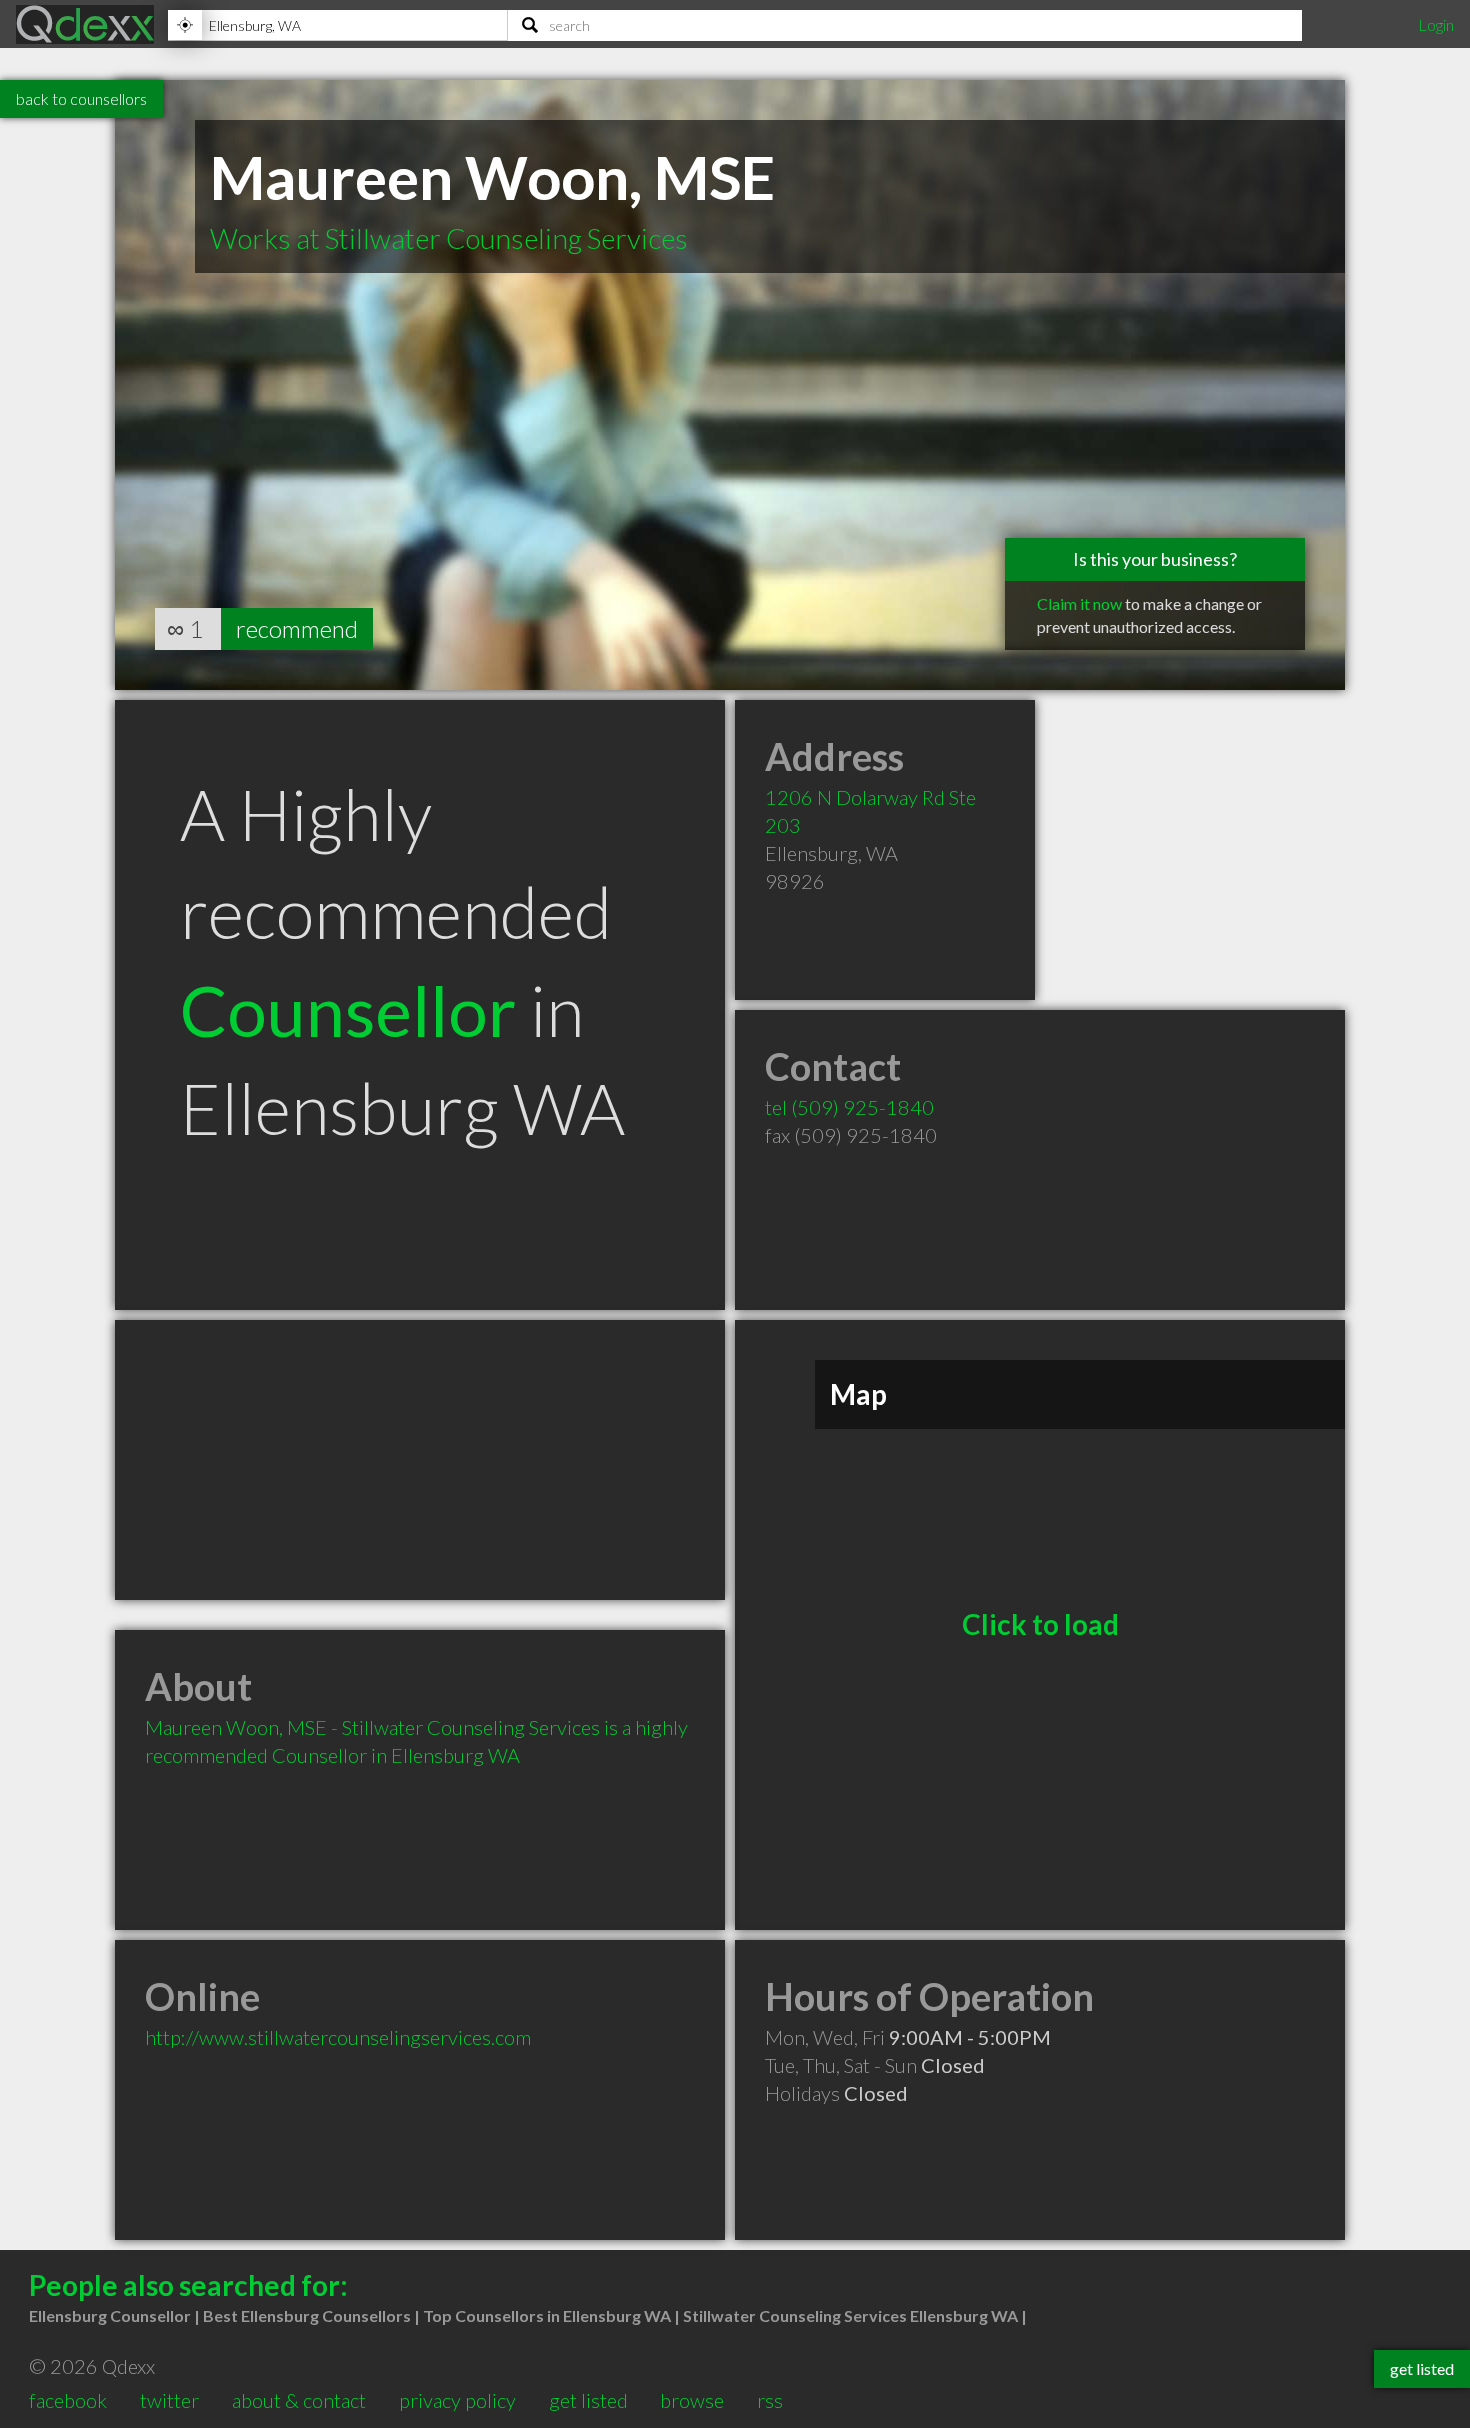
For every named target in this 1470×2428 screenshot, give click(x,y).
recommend (297, 628)
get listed (588, 2400)
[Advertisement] (420, 1460)
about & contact (299, 2400)
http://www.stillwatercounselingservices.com (338, 2037)
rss (770, 2400)
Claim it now (1079, 603)
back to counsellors (81, 98)
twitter (169, 2400)
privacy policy (457, 2400)
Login (1436, 24)
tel (849, 1107)
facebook (68, 2400)
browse (692, 2400)
